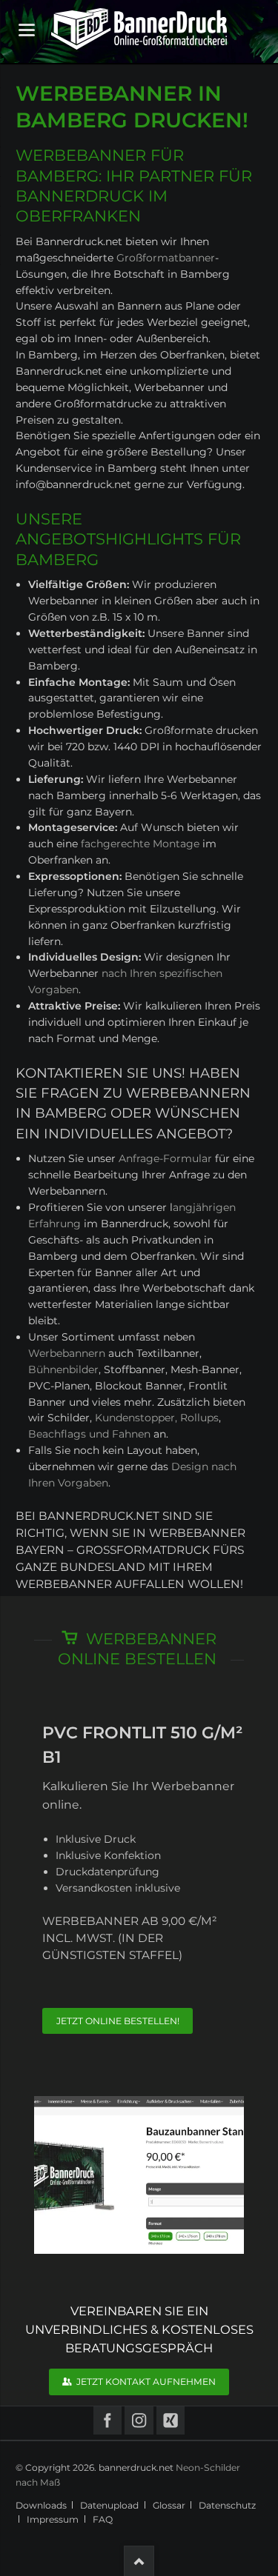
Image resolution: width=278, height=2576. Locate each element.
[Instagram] (139, 2421)
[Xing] (171, 2421)
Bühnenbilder (63, 1369)
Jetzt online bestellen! (118, 2021)
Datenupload (109, 2505)
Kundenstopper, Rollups (157, 1418)
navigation (27, 30)
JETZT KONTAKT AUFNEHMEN (145, 2382)
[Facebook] (108, 2421)
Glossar (169, 2505)
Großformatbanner (166, 258)
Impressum (53, 2519)
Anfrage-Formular (165, 1158)
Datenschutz (227, 2505)
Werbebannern (67, 1353)
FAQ (103, 2519)
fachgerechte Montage (140, 844)
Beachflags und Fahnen (89, 1434)
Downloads (41, 2505)
